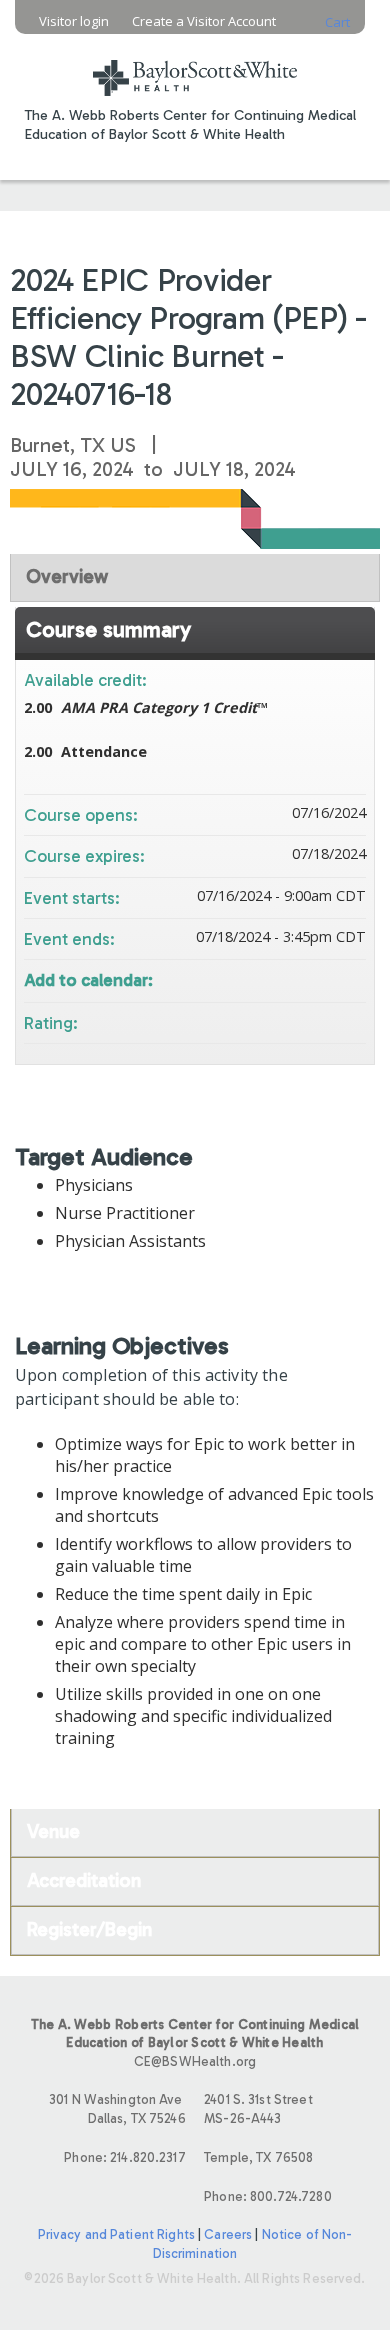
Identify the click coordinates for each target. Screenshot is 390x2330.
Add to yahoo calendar (298, 978)
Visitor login (74, 21)
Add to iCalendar (324, 977)
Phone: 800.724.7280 (267, 2196)
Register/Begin (89, 1929)
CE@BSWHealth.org (195, 2061)
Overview (67, 576)
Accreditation (84, 1880)
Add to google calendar (272, 978)
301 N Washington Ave (117, 2109)
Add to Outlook (350, 978)
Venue (53, 1831)
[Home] (195, 65)
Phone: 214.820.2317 (124, 2157)
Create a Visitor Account (204, 21)
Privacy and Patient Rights (116, 2234)
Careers (228, 2234)
